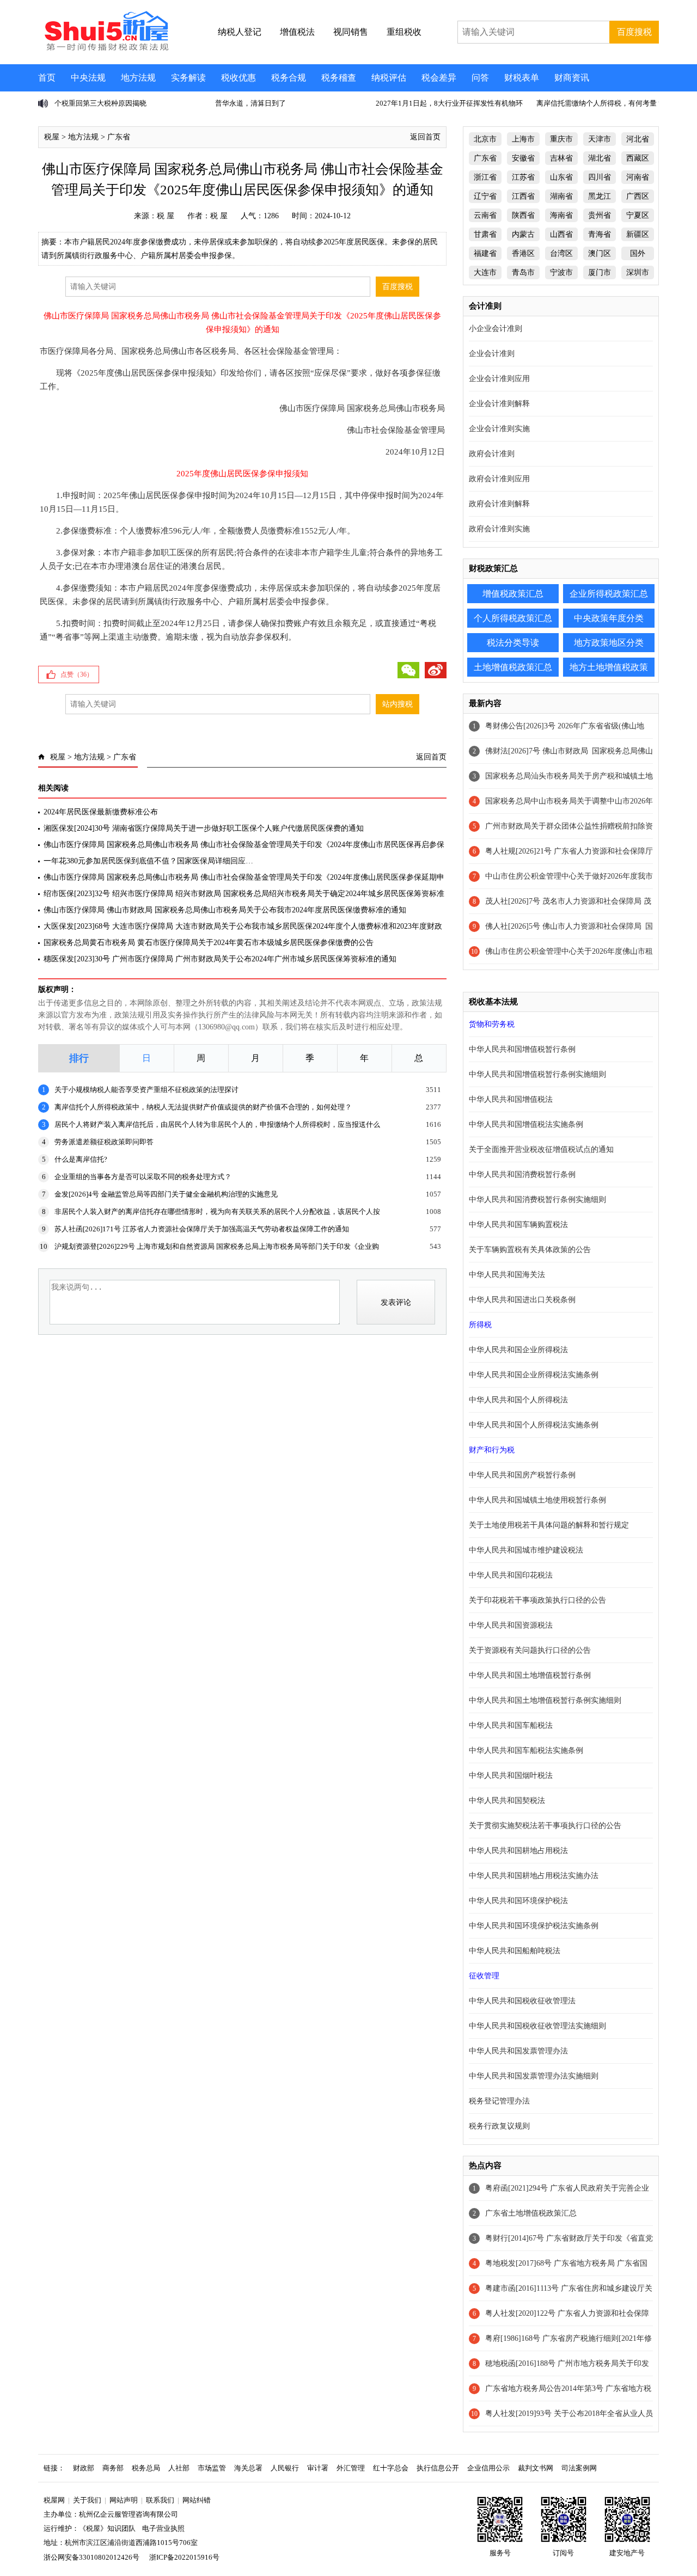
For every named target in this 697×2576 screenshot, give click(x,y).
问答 (480, 78)
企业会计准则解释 (499, 404)
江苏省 (523, 177)
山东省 (561, 177)
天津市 (600, 139)
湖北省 (600, 158)
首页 (47, 78)
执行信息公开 (438, 2468)
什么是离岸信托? (81, 1159)
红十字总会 (391, 2468)
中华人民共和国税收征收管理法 (522, 2001)
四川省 (600, 177)
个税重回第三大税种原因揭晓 (100, 103)
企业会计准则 (492, 354)
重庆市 (561, 139)
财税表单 (522, 78)
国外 (638, 253)
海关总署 (248, 2468)
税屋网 (54, 2500)
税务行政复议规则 (499, 2126)
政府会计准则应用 (499, 479)
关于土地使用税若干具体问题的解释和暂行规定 (549, 1525)
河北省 (638, 139)
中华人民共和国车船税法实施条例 (526, 1750)
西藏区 (638, 158)
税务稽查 (339, 78)
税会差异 (439, 78)
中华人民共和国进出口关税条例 (522, 1300)
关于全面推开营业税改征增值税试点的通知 (541, 1149)
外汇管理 (351, 2468)
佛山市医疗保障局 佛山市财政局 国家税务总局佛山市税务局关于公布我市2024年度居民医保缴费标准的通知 (225, 910)
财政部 (84, 2468)
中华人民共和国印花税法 (511, 1575)
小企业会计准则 (496, 329)
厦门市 (600, 272)
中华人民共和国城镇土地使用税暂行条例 (537, 1500)
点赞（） (77, 674)
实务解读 (188, 78)
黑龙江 (600, 196)
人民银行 (285, 2468)
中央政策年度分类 (609, 618)
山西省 (561, 234)
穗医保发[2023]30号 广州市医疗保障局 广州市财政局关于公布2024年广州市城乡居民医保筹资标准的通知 (220, 959)
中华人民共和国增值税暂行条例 (522, 1049)
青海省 (600, 234)
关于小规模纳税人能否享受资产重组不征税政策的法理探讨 (146, 1090)
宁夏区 (638, 215)
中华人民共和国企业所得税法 (518, 1350)
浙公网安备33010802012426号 (91, 2557)
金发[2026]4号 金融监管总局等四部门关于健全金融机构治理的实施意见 (166, 1194)
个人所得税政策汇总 (513, 618)
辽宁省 (485, 196)
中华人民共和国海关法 (507, 1275)
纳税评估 (389, 78)
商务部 (113, 2468)
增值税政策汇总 (513, 594)
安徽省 (523, 158)
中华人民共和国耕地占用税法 (518, 1851)
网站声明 (124, 2500)
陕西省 (523, 215)
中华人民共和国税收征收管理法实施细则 (537, 2026)
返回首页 (425, 137)
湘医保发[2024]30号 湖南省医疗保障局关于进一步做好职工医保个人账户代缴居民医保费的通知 (204, 828)
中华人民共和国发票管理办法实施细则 (534, 2076)
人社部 (179, 2468)
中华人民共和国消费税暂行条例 (522, 1174)
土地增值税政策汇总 (513, 667)
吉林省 (561, 158)
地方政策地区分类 (609, 643)
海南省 (561, 215)
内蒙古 (523, 234)
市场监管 (212, 2468)
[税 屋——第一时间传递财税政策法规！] (105, 49)
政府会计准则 (492, 454)
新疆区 (638, 234)
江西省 (523, 196)
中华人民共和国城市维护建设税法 (526, 1550)
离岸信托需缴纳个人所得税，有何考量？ (600, 103)
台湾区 (561, 253)
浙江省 (485, 177)
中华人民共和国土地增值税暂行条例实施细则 (545, 1700)
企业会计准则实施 (499, 429)
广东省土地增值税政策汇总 (531, 2213)
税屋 (52, 137)
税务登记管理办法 (499, 2101)
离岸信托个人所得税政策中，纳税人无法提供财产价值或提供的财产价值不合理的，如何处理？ (203, 1107)
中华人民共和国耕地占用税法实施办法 (534, 1876)
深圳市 (638, 272)
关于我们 (87, 2500)
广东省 (119, 137)
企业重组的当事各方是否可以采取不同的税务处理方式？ (143, 1177)
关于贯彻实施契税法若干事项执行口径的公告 (545, 1826)
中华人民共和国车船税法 (511, 1725)
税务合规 (289, 78)
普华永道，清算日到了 (250, 103)
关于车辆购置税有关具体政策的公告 (530, 1250)
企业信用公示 (488, 2468)
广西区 (638, 196)
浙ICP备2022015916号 (184, 2557)
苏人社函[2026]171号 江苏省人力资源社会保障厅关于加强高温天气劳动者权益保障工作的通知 (202, 1229)
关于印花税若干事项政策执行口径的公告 (537, 1600)
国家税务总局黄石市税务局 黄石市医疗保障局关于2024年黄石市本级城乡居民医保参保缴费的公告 (209, 943)
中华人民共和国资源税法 (511, 1625)
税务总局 (146, 2468)
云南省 (485, 215)
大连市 (485, 272)
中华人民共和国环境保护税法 (518, 1901)
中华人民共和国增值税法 (511, 1099)
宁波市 (561, 272)
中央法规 (88, 78)
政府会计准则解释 (499, 504)
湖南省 (561, 196)
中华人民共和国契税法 (507, 1801)
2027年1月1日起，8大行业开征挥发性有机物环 (449, 103)
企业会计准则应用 (499, 379)
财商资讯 (572, 78)
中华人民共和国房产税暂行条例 (522, 1475)
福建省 (485, 253)
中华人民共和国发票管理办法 (518, 2051)
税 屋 (166, 216)
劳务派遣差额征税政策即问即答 (104, 1142)
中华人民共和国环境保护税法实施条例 (534, 1926)
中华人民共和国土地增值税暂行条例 (530, 1675)
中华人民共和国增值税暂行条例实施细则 (537, 1074)
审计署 (318, 2468)
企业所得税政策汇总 (609, 594)
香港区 (523, 253)
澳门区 (600, 253)
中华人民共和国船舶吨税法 (515, 1951)
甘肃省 (485, 234)
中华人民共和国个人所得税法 (518, 1400)
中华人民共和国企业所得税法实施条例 (534, 1375)
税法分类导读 (513, 643)
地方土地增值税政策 (609, 667)
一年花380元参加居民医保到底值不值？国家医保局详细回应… (148, 861)
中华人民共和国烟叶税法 (511, 1775)
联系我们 (160, 2500)
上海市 (523, 139)
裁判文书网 (536, 2468)
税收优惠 (239, 78)
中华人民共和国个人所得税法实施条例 (534, 1425)
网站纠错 (197, 2500)
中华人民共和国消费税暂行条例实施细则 (537, 1200)
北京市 (485, 139)
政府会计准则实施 (499, 529)
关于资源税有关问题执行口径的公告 (530, 1650)
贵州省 (600, 215)
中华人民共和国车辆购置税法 (518, 1225)
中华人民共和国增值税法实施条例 (526, 1124)
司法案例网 (579, 2468)
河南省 (638, 177)
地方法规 (138, 78)
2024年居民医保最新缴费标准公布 (101, 812)
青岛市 (523, 272)
